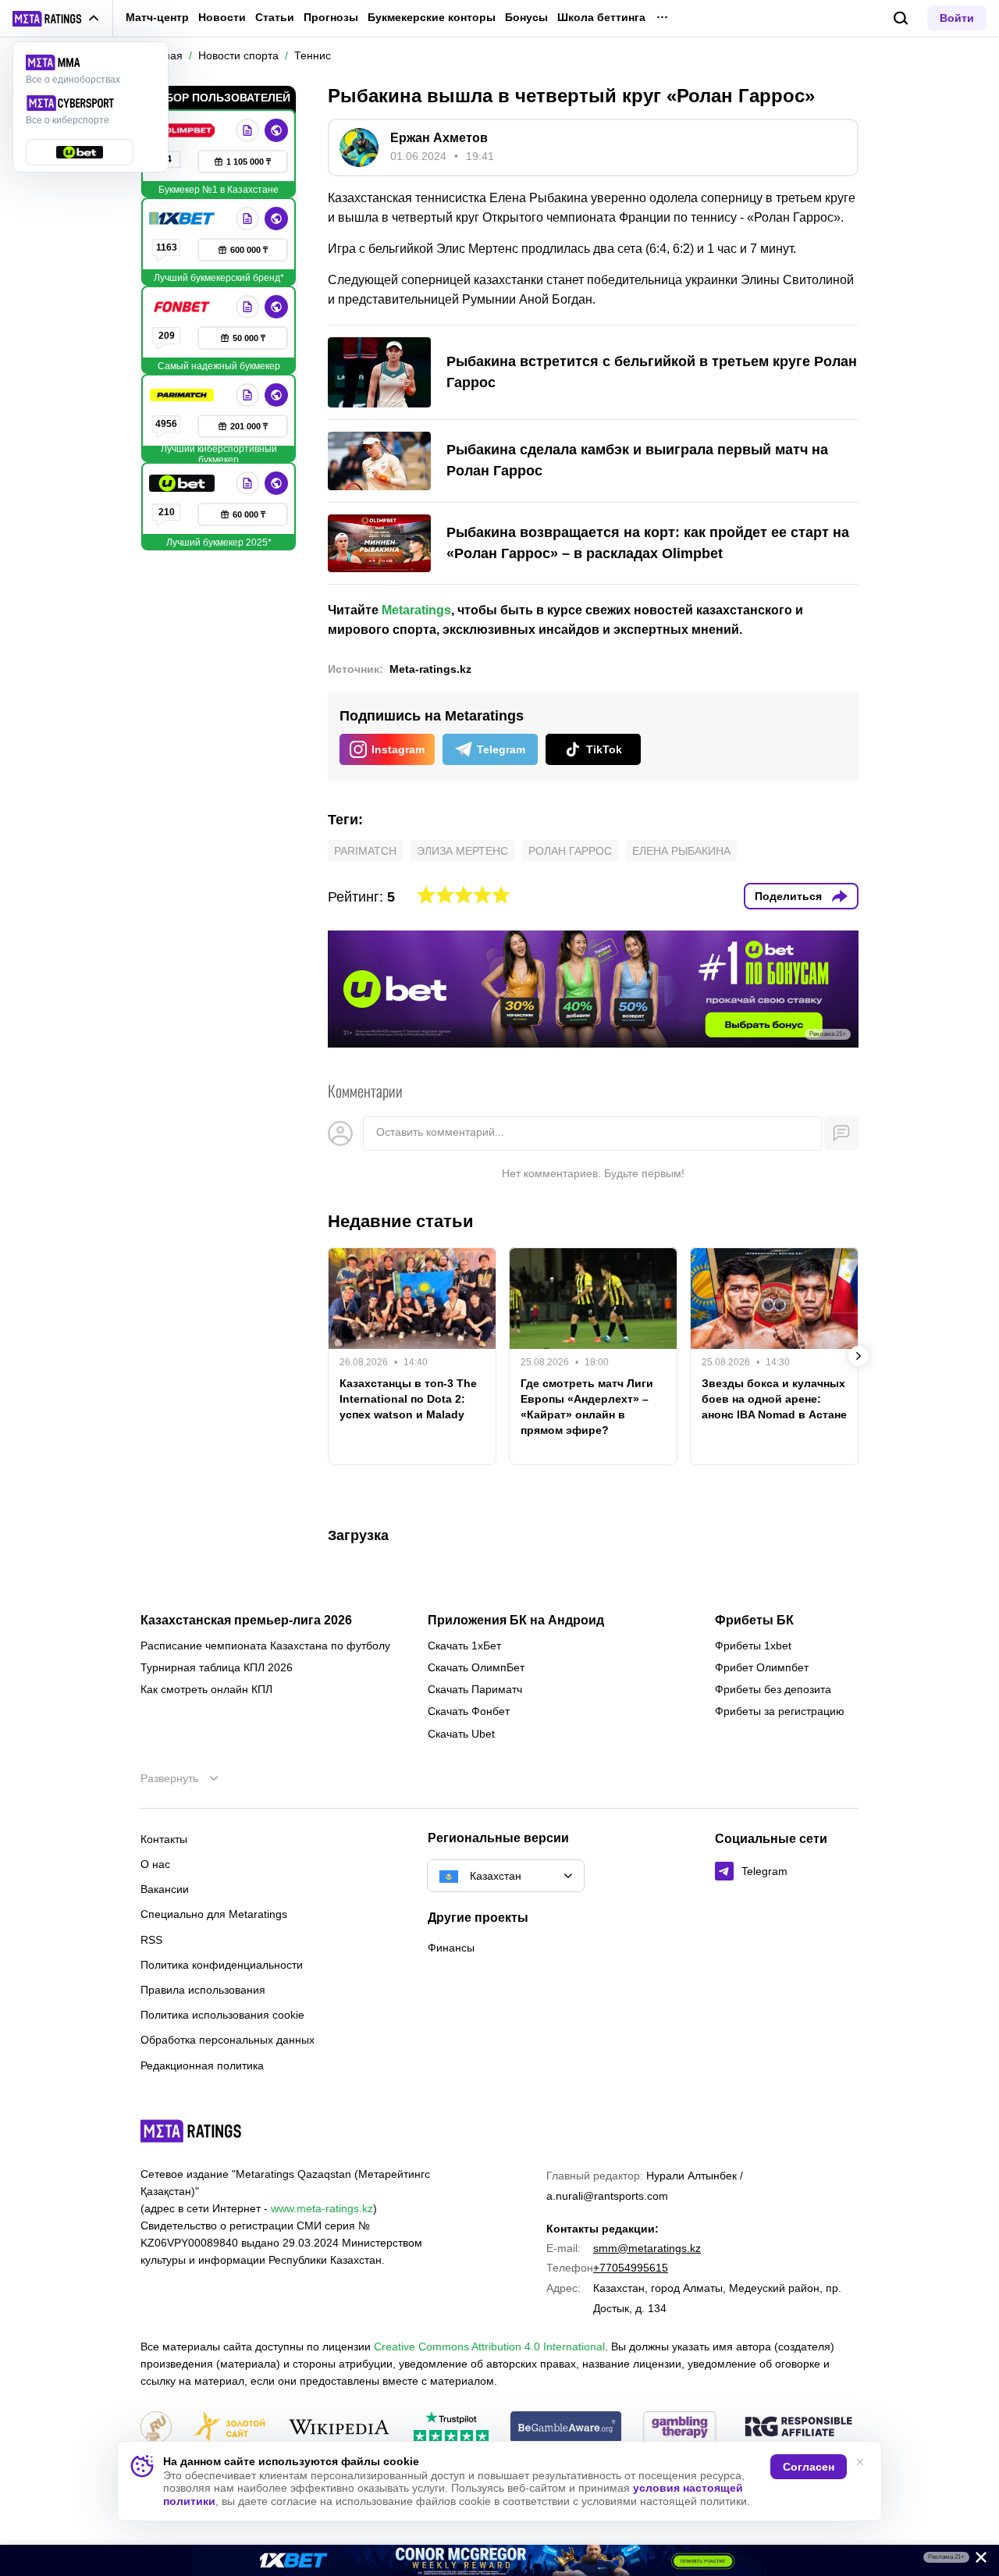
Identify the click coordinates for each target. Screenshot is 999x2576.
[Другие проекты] (56, 19)
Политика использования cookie (222, 2015)
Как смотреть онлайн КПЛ (206, 1689)
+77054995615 (631, 2268)
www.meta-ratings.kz (322, 2208)
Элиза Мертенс (462, 851)
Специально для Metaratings (214, 1914)
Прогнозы (331, 17)
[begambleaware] (566, 2428)
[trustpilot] (451, 2428)
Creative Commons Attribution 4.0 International (489, 2347)
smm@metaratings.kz (647, 2248)
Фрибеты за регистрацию (780, 1711)
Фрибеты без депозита (773, 1689)
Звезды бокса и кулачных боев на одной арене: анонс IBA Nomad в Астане (774, 1399)
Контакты (164, 1839)
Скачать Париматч (475, 1689)
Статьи (275, 17)
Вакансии (165, 1889)
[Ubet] (183, 483)
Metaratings (416, 610)
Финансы (451, 1948)
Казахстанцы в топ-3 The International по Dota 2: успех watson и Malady (408, 1399)
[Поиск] (901, 18)
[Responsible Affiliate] (798, 2428)
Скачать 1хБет (464, 1646)
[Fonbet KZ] (183, 307)
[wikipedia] (339, 2428)
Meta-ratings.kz (430, 669)
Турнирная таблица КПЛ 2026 (217, 1667)
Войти (957, 18)
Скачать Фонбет (469, 1711)
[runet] (156, 2428)
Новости (222, 17)
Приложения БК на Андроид (516, 1621)
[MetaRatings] (191, 2131)
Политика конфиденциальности (222, 1965)
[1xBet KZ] (183, 219)
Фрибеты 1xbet (753, 1646)
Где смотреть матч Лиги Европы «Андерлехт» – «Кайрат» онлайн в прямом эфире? (587, 1407)
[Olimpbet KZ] (183, 130)
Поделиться (788, 896)
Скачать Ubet (461, 1734)
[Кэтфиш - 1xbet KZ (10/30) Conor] (499, 2560)
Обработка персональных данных (228, 2040)
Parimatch (365, 851)
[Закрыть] (976, 2560)
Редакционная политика (202, 2065)
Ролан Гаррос (570, 851)
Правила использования (203, 1990)
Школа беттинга (601, 17)
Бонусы (526, 17)
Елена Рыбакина (681, 851)
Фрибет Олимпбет (762, 1667)
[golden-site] (229, 2428)
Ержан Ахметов (439, 138)
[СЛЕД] (859, 1356)
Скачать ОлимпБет (476, 1667)
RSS (151, 1940)
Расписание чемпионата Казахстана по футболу (265, 1646)
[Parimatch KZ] (183, 395)
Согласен (809, 2467)
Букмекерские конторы (432, 17)
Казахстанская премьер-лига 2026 (246, 1621)
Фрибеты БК (754, 1621)
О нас (155, 1864)
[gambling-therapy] (680, 2428)
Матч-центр (157, 17)
